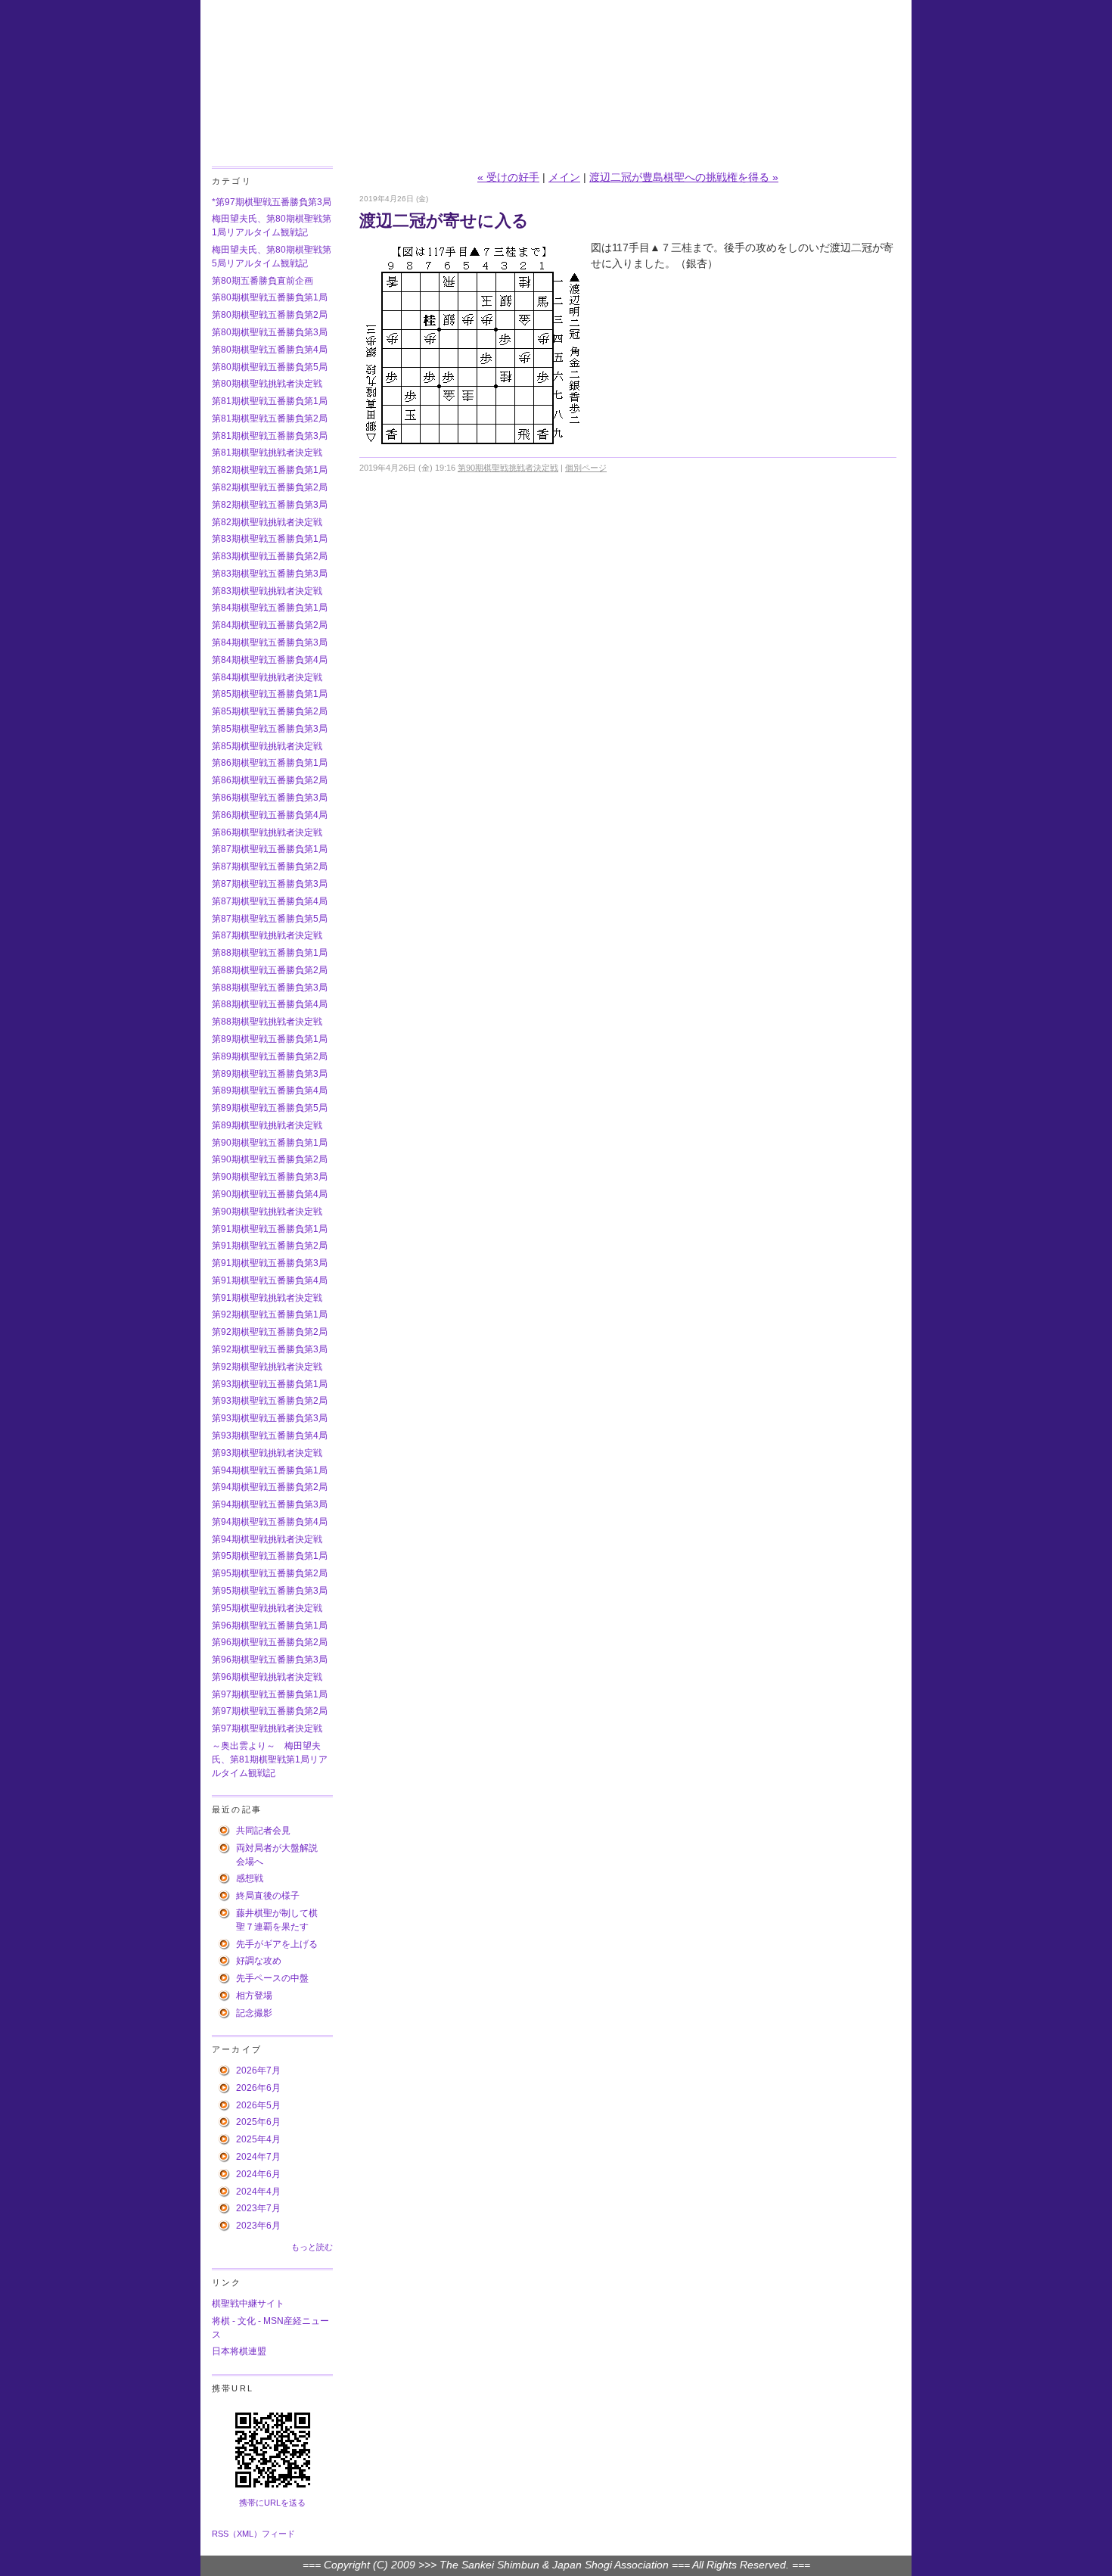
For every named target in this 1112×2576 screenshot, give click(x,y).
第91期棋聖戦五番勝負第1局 (270, 1229)
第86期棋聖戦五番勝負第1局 (270, 763)
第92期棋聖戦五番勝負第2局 (270, 1332)
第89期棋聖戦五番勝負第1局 (270, 1039)
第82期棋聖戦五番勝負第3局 (270, 505)
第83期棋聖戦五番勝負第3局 (270, 574)
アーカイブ (237, 2049)
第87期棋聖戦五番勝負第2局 (270, 866)
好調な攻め (259, 1961)
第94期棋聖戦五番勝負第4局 (270, 1522)
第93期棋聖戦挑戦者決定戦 (267, 1453)
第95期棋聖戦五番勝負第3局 (270, 1591)
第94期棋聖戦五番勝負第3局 (270, 1504)
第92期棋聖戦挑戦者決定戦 (267, 1367)
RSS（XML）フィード (253, 2534)
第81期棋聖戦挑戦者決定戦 (267, 453)
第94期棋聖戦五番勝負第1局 (270, 1470)
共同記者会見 (263, 1831)
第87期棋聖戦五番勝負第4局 (270, 901)
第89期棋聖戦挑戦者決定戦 (267, 1125)
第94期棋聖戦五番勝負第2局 (270, 1487)
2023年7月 (258, 2208)
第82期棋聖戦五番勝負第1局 (270, 470)
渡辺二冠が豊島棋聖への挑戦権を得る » (684, 177)
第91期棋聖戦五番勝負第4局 (270, 1280)
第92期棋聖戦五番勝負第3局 (270, 1349)
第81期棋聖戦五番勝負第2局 (270, 418)
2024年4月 (258, 2192)
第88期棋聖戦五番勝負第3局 (270, 988)
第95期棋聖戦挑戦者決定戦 (267, 1608)
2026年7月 (258, 2070)
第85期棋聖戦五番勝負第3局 (270, 729)
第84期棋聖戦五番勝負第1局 (270, 608)
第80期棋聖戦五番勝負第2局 (270, 315)
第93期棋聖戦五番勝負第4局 (270, 1436)
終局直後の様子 (268, 1896)
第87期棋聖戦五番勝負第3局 (270, 884)
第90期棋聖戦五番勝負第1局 (270, 1143)
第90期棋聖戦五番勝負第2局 (270, 1159)
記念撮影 (254, 2013)
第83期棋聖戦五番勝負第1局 (270, 539)
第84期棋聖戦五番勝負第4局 (270, 660)
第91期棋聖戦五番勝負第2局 (270, 1246)
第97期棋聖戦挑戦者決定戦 (267, 1728)
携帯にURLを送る (272, 2503)
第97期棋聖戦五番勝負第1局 (270, 1694)
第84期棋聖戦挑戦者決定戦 (267, 677)
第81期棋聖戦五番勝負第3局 (270, 436)
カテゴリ (232, 181)
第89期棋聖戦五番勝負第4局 (270, 1090)
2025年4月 (258, 2139)
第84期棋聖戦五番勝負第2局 (270, 625)
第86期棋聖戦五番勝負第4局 (270, 815)
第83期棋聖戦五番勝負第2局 (270, 556)
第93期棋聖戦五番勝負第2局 (270, 1401)
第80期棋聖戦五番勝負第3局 (270, 332)
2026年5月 (258, 2105)
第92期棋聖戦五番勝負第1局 (270, 1314)
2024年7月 (258, 2157)
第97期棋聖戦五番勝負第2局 (270, 1711)
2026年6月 (258, 2088)
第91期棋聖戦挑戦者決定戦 (267, 1298)
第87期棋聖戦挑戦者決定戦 (267, 935)
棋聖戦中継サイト (248, 2304)
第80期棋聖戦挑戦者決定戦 (267, 384)
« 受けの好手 (508, 177)
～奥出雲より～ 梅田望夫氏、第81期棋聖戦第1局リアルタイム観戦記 (270, 1759)
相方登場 (254, 1996)
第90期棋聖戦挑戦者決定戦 (267, 1212)
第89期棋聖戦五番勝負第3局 (270, 1074)
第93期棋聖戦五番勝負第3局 (270, 1418)
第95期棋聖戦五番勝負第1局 (270, 1556)
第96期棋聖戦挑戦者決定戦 (267, 1677)
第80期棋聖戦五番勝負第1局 (270, 297)
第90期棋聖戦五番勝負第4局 (270, 1194)
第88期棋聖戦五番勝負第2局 (270, 970)
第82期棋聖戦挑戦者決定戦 (267, 522)
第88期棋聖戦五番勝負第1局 (270, 953)
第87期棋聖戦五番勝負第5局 (270, 919)
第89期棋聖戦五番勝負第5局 (270, 1108)
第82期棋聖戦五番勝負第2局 (270, 487)
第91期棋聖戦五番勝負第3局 (270, 1263)
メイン (564, 177)
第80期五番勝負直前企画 (262, 281)
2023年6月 (258, 2226)
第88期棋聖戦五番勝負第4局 (270, 1004)
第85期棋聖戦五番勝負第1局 (270, 694)
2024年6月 (258, 2174)
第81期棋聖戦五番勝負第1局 (270, 401)
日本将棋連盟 (239, 2351)
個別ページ (586, 468)
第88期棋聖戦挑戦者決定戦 (267, 1022)
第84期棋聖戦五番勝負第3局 (270, 642)
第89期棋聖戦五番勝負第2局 (270, 1056)
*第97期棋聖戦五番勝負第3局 (272, 202)
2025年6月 (258, 2122)
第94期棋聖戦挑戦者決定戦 (267, 1539)
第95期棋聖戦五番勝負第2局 (270, 1573)
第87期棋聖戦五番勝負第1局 (270, 849)
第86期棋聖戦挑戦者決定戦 (267, 832)
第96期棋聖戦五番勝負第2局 (270, 1642)
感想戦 (250, 1878)
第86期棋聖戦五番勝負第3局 (270, 798)
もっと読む (312, 2247)
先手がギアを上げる (277, 1944)
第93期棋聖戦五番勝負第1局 (270, 1384)
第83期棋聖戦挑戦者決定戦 (267, 591)
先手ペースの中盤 (272, 1978)
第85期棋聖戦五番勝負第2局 (270, 711)
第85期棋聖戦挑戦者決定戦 (267, 746)
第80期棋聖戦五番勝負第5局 (270, 367)
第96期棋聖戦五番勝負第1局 (270, 1626)
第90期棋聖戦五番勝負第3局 (270, 1177)
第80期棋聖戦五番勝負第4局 (270, 350)
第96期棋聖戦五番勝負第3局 (270, 1660)
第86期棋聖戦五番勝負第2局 (270, 780)
